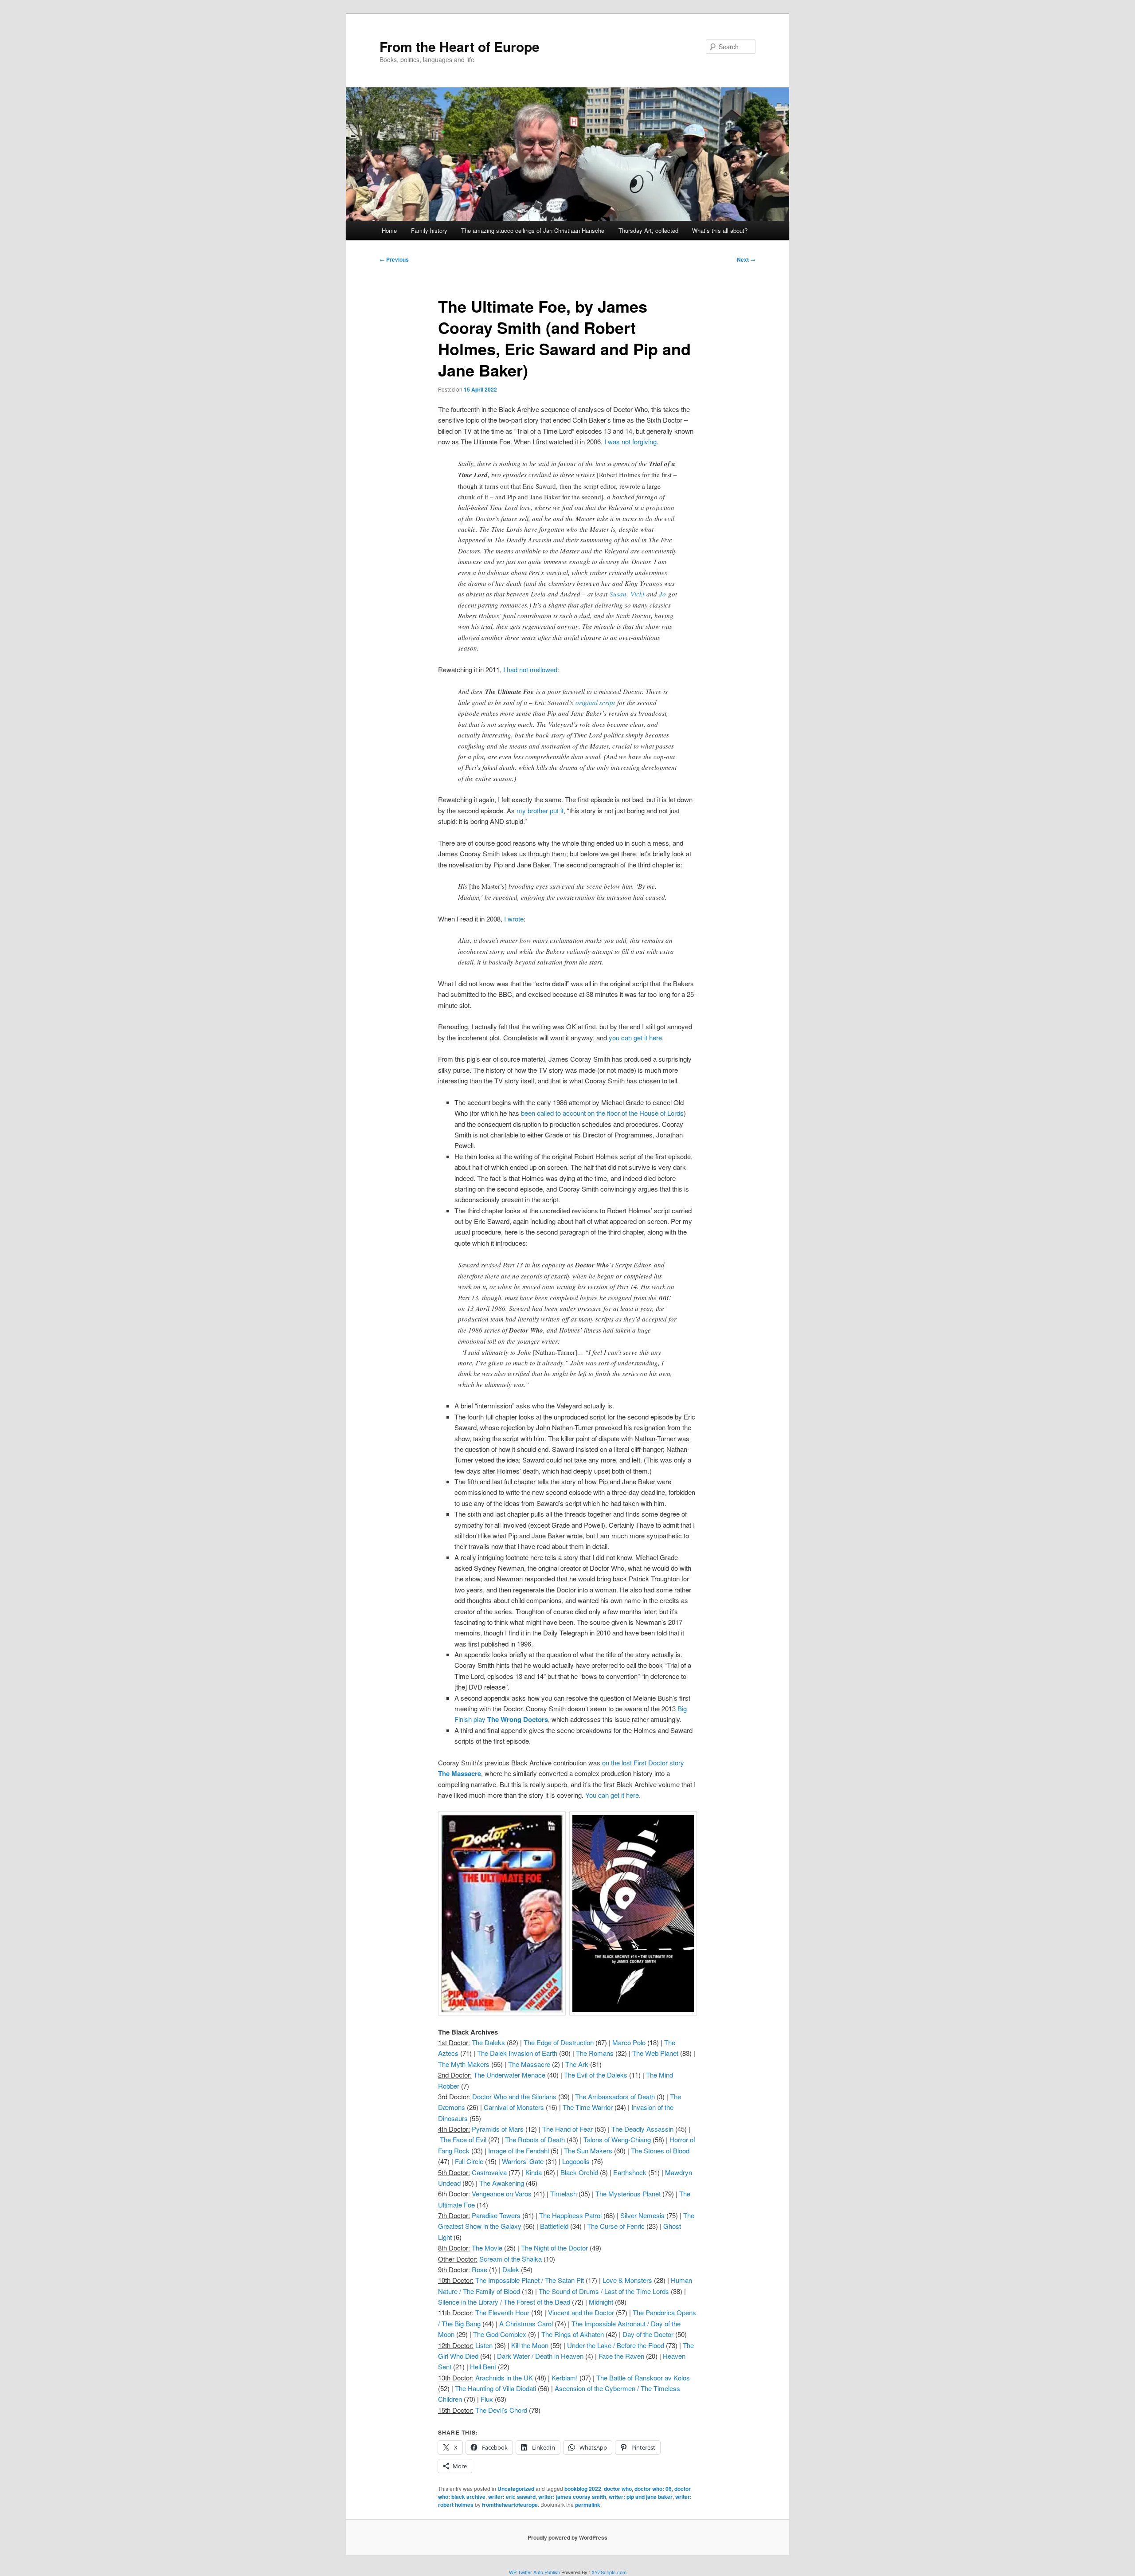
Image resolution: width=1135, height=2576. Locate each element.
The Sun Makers (588, 2151)
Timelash (564, 2194)
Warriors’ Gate (523, 2161)
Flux (487, 2399)
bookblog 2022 (583, 2489)
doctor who (618, 2489)
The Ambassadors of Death (615, 2096)
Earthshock (630, 2172)
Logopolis (576, 2161)
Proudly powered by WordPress (567, 2537)
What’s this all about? (720, 230)
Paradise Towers (496, 2215)
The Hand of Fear (567, 2129)
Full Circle (469, 2161)
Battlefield (554, 2226)
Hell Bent (483, 2366)
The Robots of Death (535, 2139)
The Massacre (529, 2064)
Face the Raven (621, 2356)
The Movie (487, 2248)
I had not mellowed (530, 669)
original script (595, 702)
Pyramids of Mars (498, 2129)
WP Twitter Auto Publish (534, 2572)
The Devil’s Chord (501, 2410)
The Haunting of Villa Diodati (495, 2388)
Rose (479, 2269)
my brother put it (540, 810)
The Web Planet (655, 2053)
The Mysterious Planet (628, 2194)
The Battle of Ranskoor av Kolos (643, 2378)
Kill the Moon (530, 2345)
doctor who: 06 (653, 2489)
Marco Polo (629, 2042)
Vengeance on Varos (502, 2194)
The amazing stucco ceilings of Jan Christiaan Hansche (533, 230)
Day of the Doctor (648, 2334)
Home (389, 230)
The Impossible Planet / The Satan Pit (530, 2280)
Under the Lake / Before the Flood (616, 2345)
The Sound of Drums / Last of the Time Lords (604, 2291)
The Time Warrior (588, 2107)
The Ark (577, 2064)
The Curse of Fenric (616, 2226)
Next (746, 259)
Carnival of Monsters (514, 2107)
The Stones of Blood (660, 2151)
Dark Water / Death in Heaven (540, 2356)
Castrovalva (489, 2172)
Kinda (534, 2172)
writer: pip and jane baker (641, 2497)
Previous (394, 259)
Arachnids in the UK (504, 2378)
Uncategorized (516, 2489)
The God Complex (500, 2334)
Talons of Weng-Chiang (617, 2139)
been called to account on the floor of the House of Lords (602, 1113)
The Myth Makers (464, 2064)
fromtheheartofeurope (510, 2505)
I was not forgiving (630, 441)
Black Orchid (579, 2172)
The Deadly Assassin (642, 2129)
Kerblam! (565, 2378)
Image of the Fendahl (519, 2151)
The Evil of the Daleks (596, 2075)
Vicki (637, 594)
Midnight (601, 2302)
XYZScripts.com (609, 2572)
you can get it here (635, 1037)
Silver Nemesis (642, 2215)
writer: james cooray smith (572, 2497)
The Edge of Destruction (559, 2042)
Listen (484, 2345)
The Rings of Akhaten (573, 2334)
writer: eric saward (512, 2497)
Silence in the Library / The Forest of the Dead (504, 2302)
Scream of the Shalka (511, 2259)
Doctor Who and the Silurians (514, 2096)
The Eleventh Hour (502, 2312)
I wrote (514, 919)
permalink (588, 2505)
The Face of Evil (463, 2139)
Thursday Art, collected (648, 230)
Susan (618, 594)
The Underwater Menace (509, 2075)
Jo (663, 594)
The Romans (595, 2053)
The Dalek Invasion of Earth (517, 2053)
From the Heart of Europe (460, 46)
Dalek (511, 2269)
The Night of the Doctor (554, 2248)
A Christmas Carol (526, 2323)
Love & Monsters (627, 2280)
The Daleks (488, 2042)
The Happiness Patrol (570, 2215)
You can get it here (612, 1795)
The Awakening (502, 2183)
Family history (429, 230)
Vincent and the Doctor (581, 2312)
